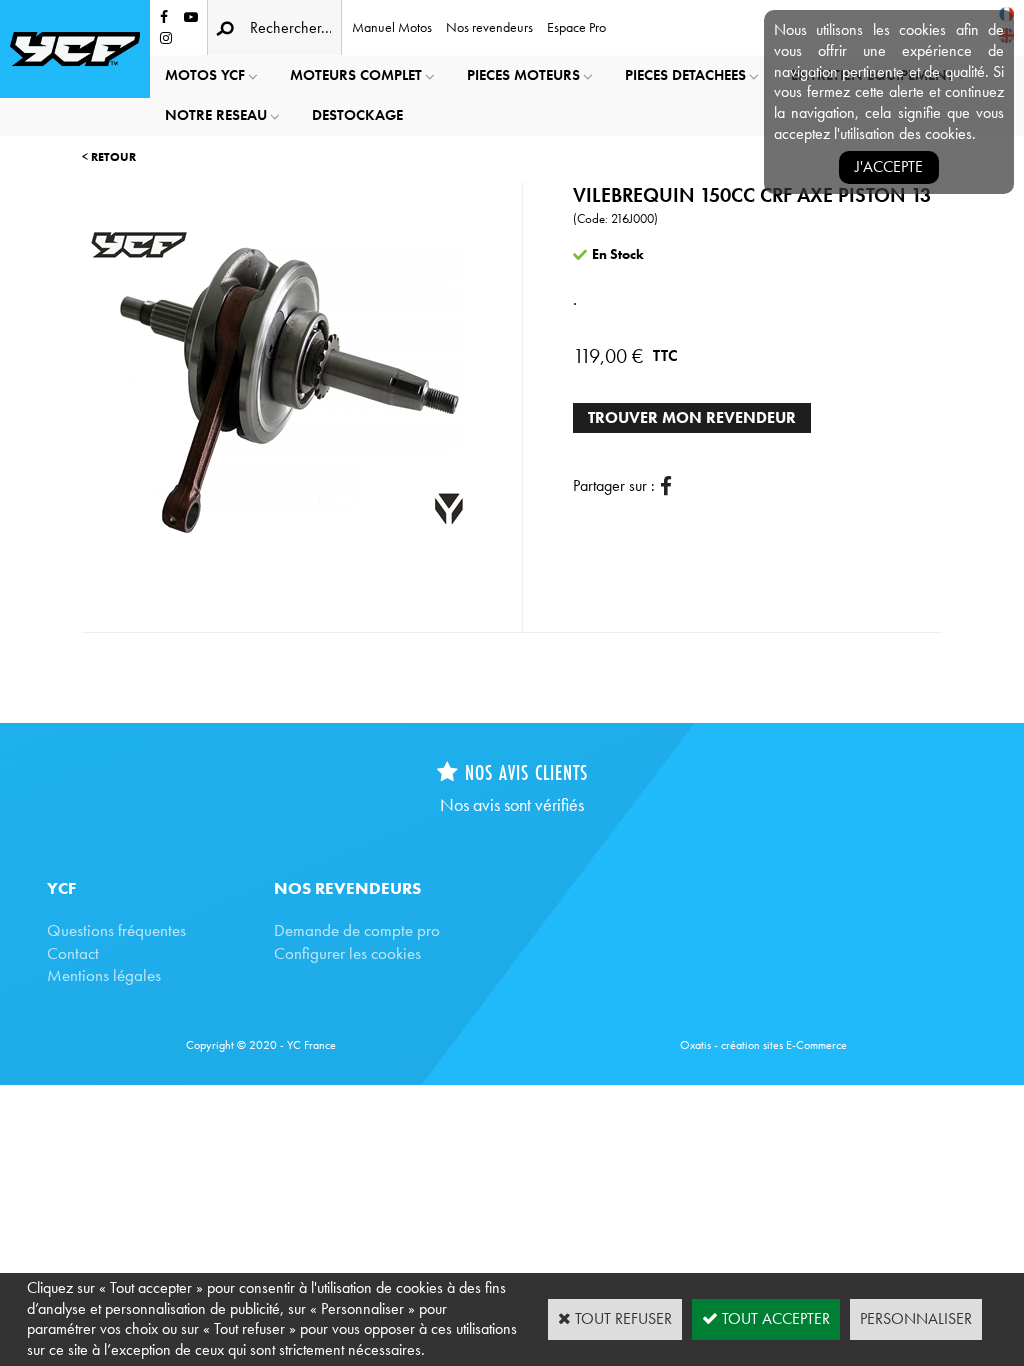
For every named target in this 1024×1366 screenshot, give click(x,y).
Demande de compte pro (357, 930)
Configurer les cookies (347, 953)
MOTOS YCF (205, 75)
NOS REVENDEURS (347, 888)
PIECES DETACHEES (685, 75)
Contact (73, 953)
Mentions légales (104, 975)
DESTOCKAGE (357, 115)
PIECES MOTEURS (523, 75)
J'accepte (889, 166)
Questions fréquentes (116, 930)
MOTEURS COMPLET (356, 75)
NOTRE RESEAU (216, 115)
